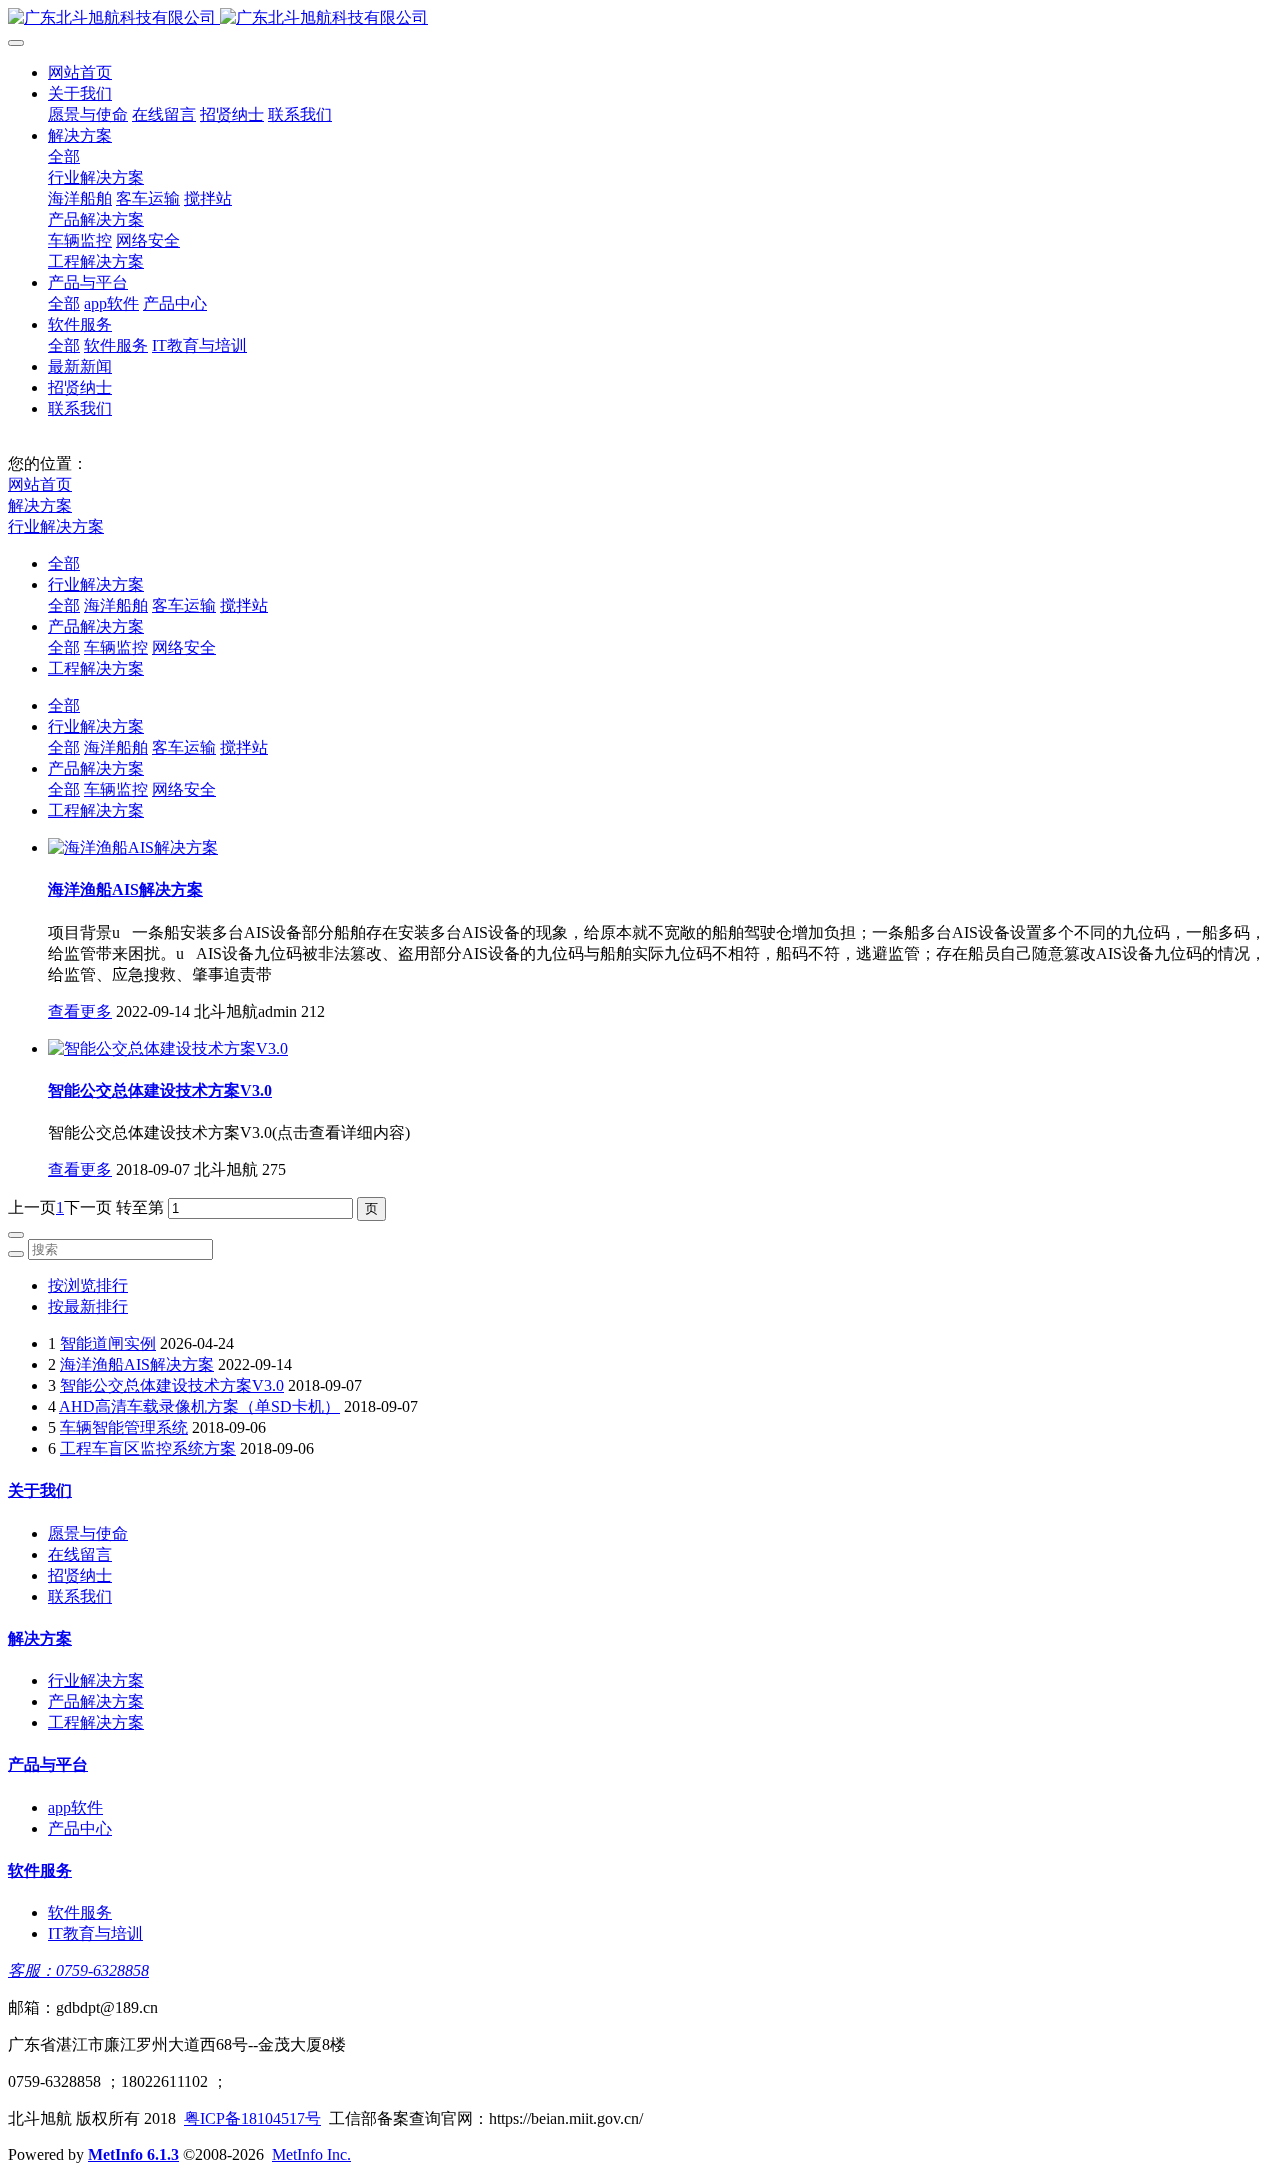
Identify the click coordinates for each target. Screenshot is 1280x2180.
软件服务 (80, 324)
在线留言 (164, 114)
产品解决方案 (96, 219)
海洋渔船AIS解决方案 (125, 889)
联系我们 (300, 114)
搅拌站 (208, 198)
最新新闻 (80, 366)
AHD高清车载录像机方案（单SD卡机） (199, 1406)
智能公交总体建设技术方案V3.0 (160, 1090)
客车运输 (148, 198)
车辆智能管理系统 (124, 1427)
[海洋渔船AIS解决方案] (133, 847)
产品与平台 (88, 282)
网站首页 (80, 72)
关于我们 (80, 93)
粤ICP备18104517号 (252, 2118)
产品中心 (175, 303)
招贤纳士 (232, 114)
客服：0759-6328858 (78, 1970)
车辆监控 (80, 240)
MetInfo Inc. (311, 2154)
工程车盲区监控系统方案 (148, 1448)
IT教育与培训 (199, 345)
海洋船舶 (80, 198)
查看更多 (80, 1011)
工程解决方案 (96, 261)
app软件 (111, 303)
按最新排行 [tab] (88, 1306)
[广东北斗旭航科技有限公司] (640, 18)
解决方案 (80, 135)
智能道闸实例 (108, 1343)
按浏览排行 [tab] (88, 1285)
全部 (64, 156)
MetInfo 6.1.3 (133, 2154)
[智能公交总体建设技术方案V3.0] (168, 1048)
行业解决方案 (96, 177)
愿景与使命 (88, 114)
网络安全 (148, 240)
